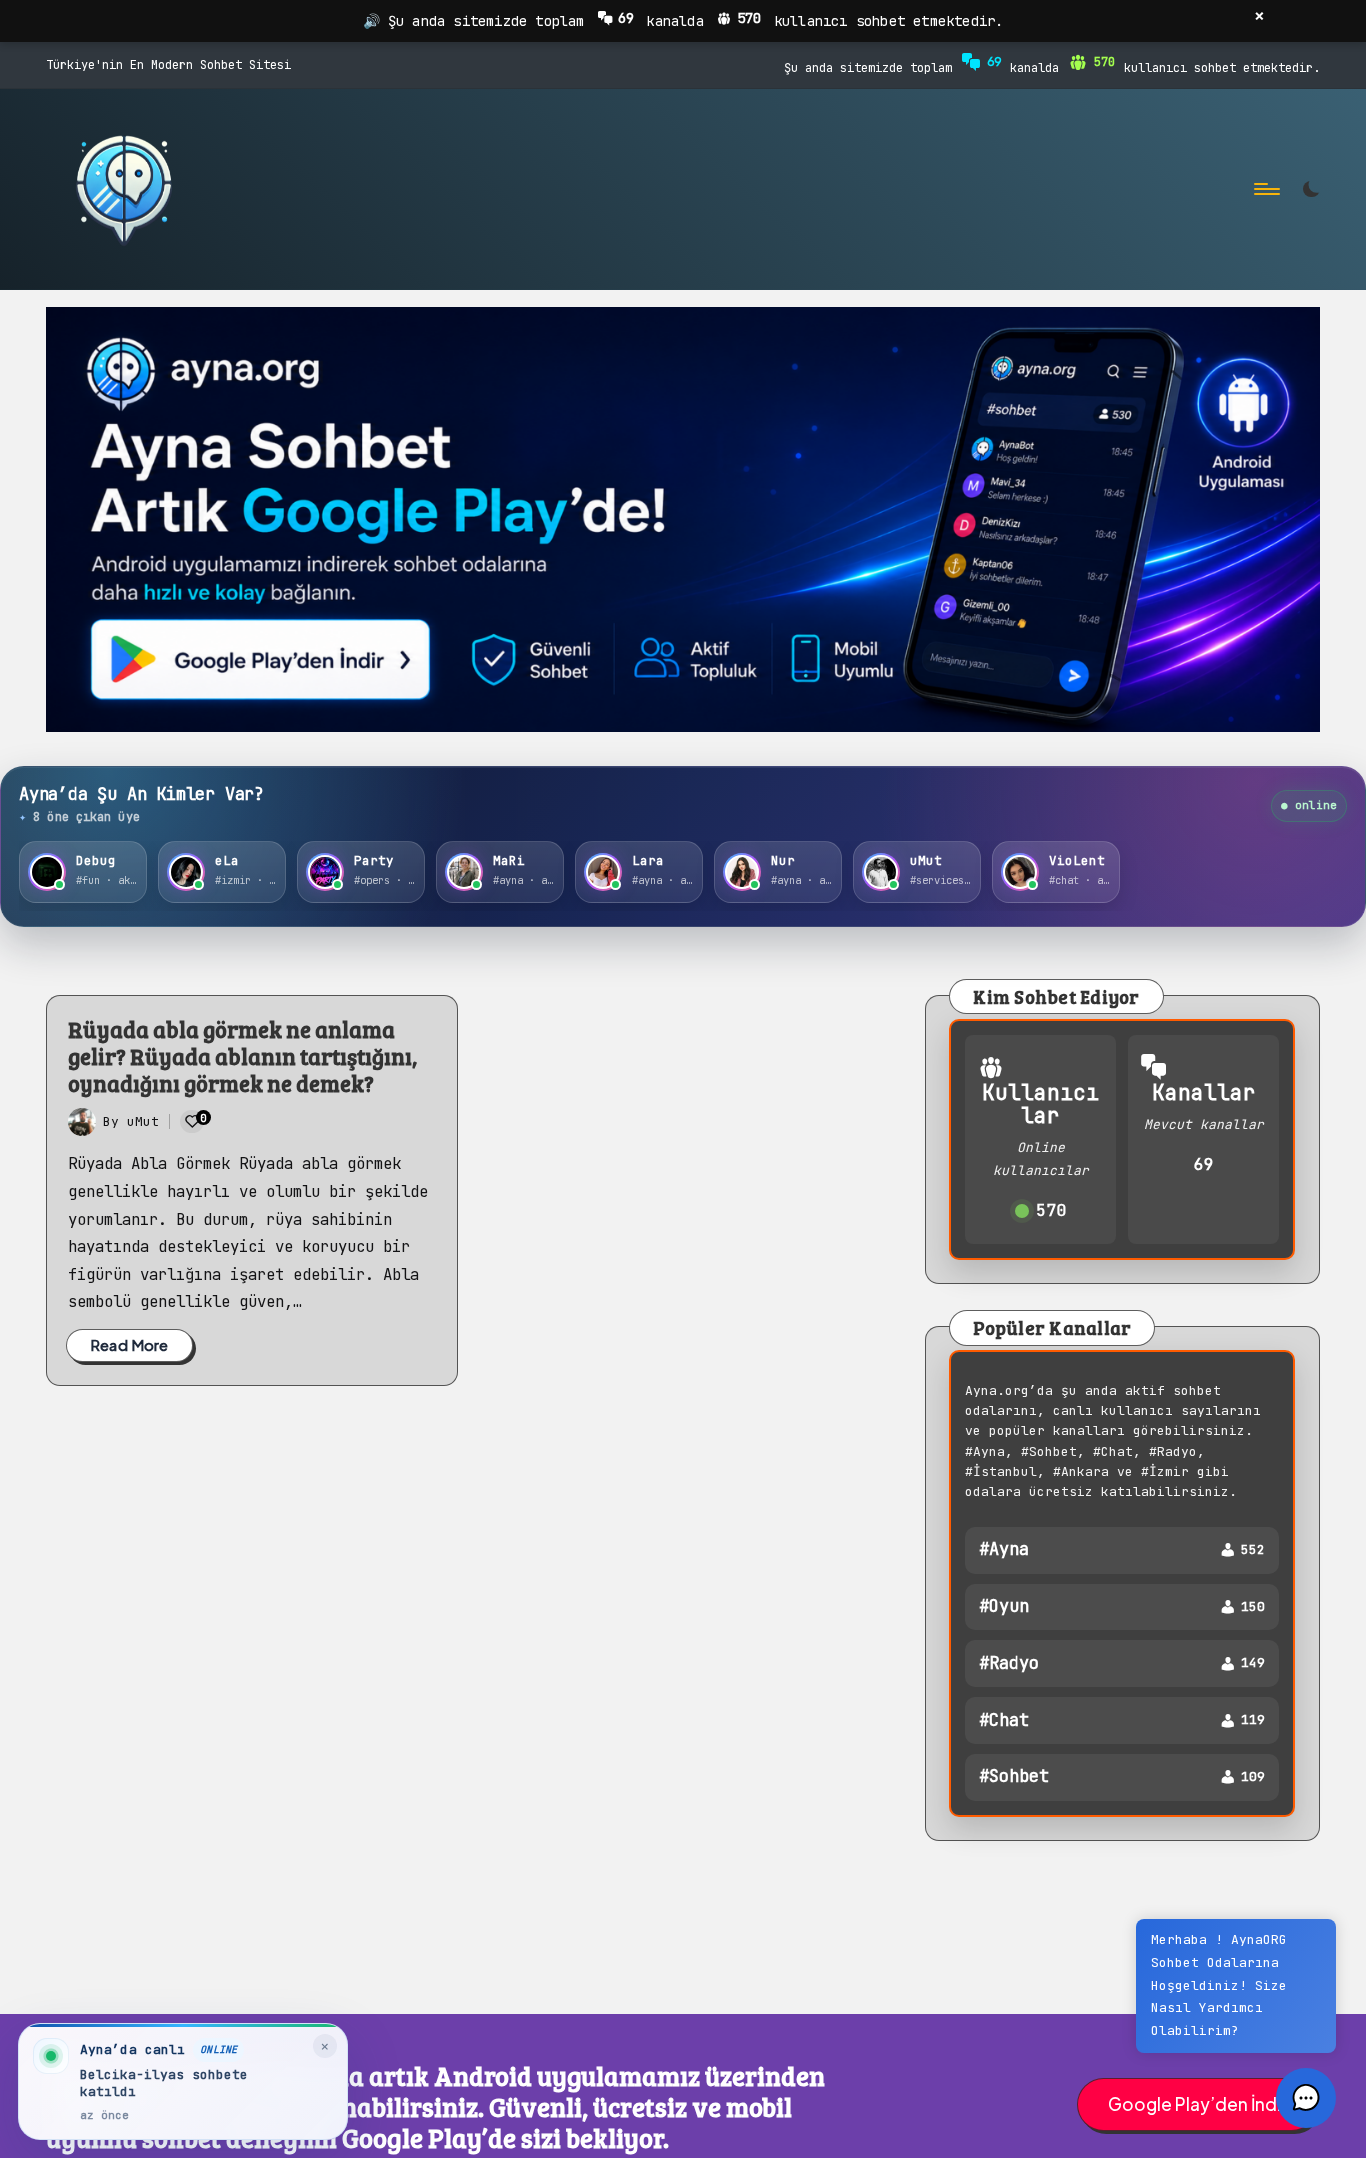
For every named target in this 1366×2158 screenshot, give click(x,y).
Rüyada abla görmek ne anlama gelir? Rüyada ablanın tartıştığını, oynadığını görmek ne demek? (242, 1055)
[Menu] (1265, 189)
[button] (1306, 2098)
